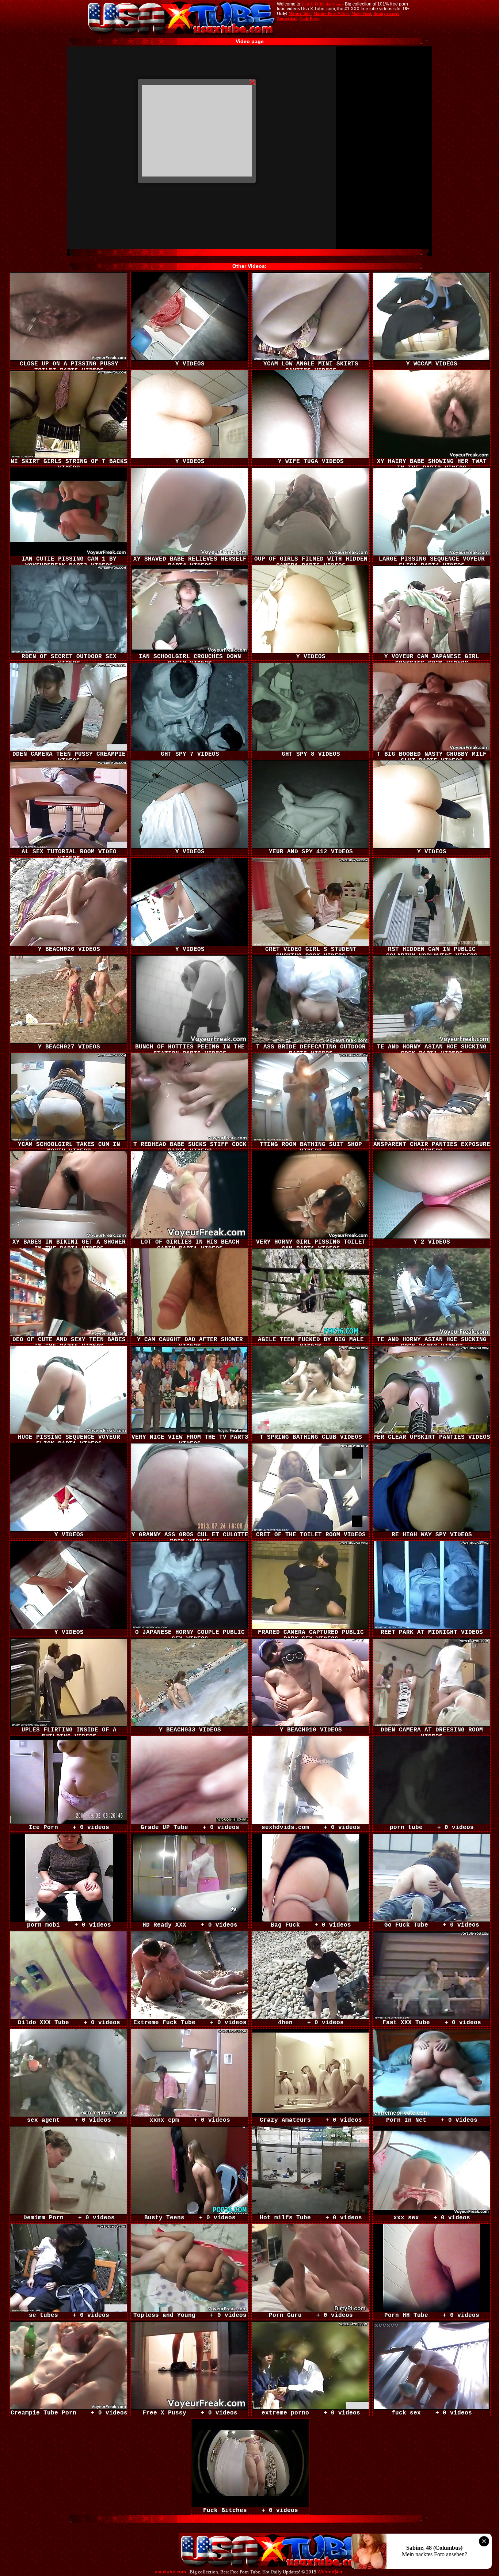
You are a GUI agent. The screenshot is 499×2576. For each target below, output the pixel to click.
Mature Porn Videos (331, 14)
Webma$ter (330, 2572)
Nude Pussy (310, 18)
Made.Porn (361, 14)
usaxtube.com (170, 2572)
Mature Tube (300, 14)
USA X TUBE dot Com (321, 4)
